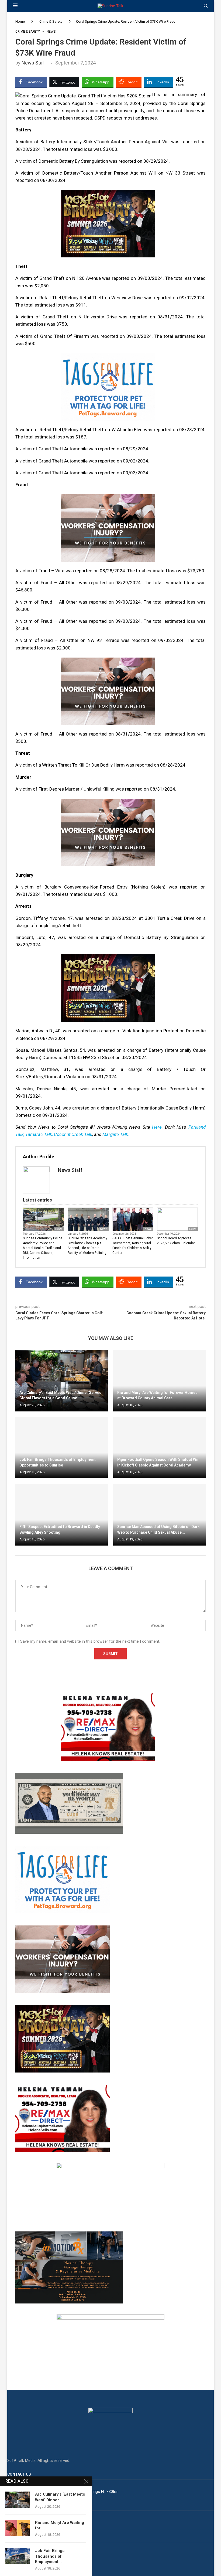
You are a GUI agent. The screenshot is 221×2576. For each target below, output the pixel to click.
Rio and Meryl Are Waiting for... (60, 2525)
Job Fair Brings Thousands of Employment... (50, 2556)
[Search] (206, 6)
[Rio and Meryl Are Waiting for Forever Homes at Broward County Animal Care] (159, 1381)
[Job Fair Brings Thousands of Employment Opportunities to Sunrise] (62, 1448)
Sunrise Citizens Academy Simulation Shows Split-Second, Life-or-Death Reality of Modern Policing (87, 1246)
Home (20, 21)
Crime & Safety (51, 21)
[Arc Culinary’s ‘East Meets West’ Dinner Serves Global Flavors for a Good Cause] (62, 1381)
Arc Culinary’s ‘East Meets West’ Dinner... (60, 2497)
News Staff (34, 63)
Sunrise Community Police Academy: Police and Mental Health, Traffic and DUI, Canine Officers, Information (43, 1248)
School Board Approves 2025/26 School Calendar (176, 1241)
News (59, 1229)
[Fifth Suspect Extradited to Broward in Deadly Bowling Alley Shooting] (62, 1515)
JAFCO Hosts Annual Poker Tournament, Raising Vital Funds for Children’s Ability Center (133, 1246)
